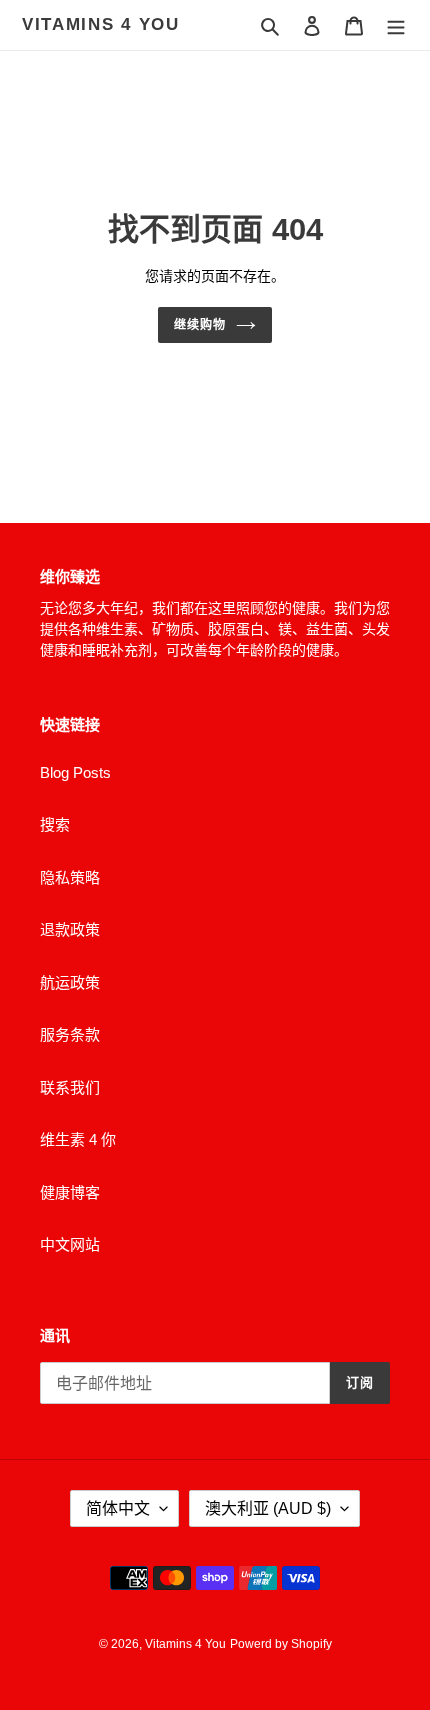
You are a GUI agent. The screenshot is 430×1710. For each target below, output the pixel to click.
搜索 (55, 824)
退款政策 (70, 929)
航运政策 (70, 982)
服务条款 (70, 1034)
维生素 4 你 (78, 1139)
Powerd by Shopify (281, 1644)
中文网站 (70, 1244)
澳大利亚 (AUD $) (268, 1508)
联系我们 (70, 1087)
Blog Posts (75, 772)
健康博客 (70, 1192)
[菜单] (396, 25)
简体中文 (118, 1508)
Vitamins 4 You (101, 24)
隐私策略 (70, 877)
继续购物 (200, 325)
